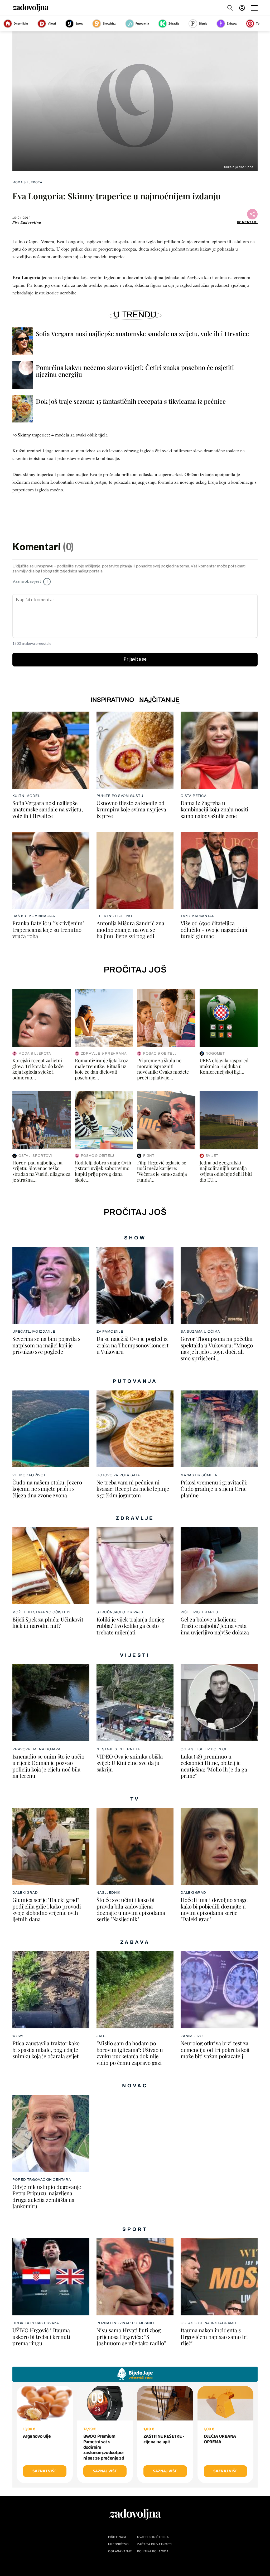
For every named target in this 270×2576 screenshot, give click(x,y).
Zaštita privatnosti (155, 2544)
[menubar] (243, 8)
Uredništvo (119, 2544)
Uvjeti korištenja (153, 2537)
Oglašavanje (120, 2551)
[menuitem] (242, 8)
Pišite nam (117, 2537)
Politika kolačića (153, 2551)
